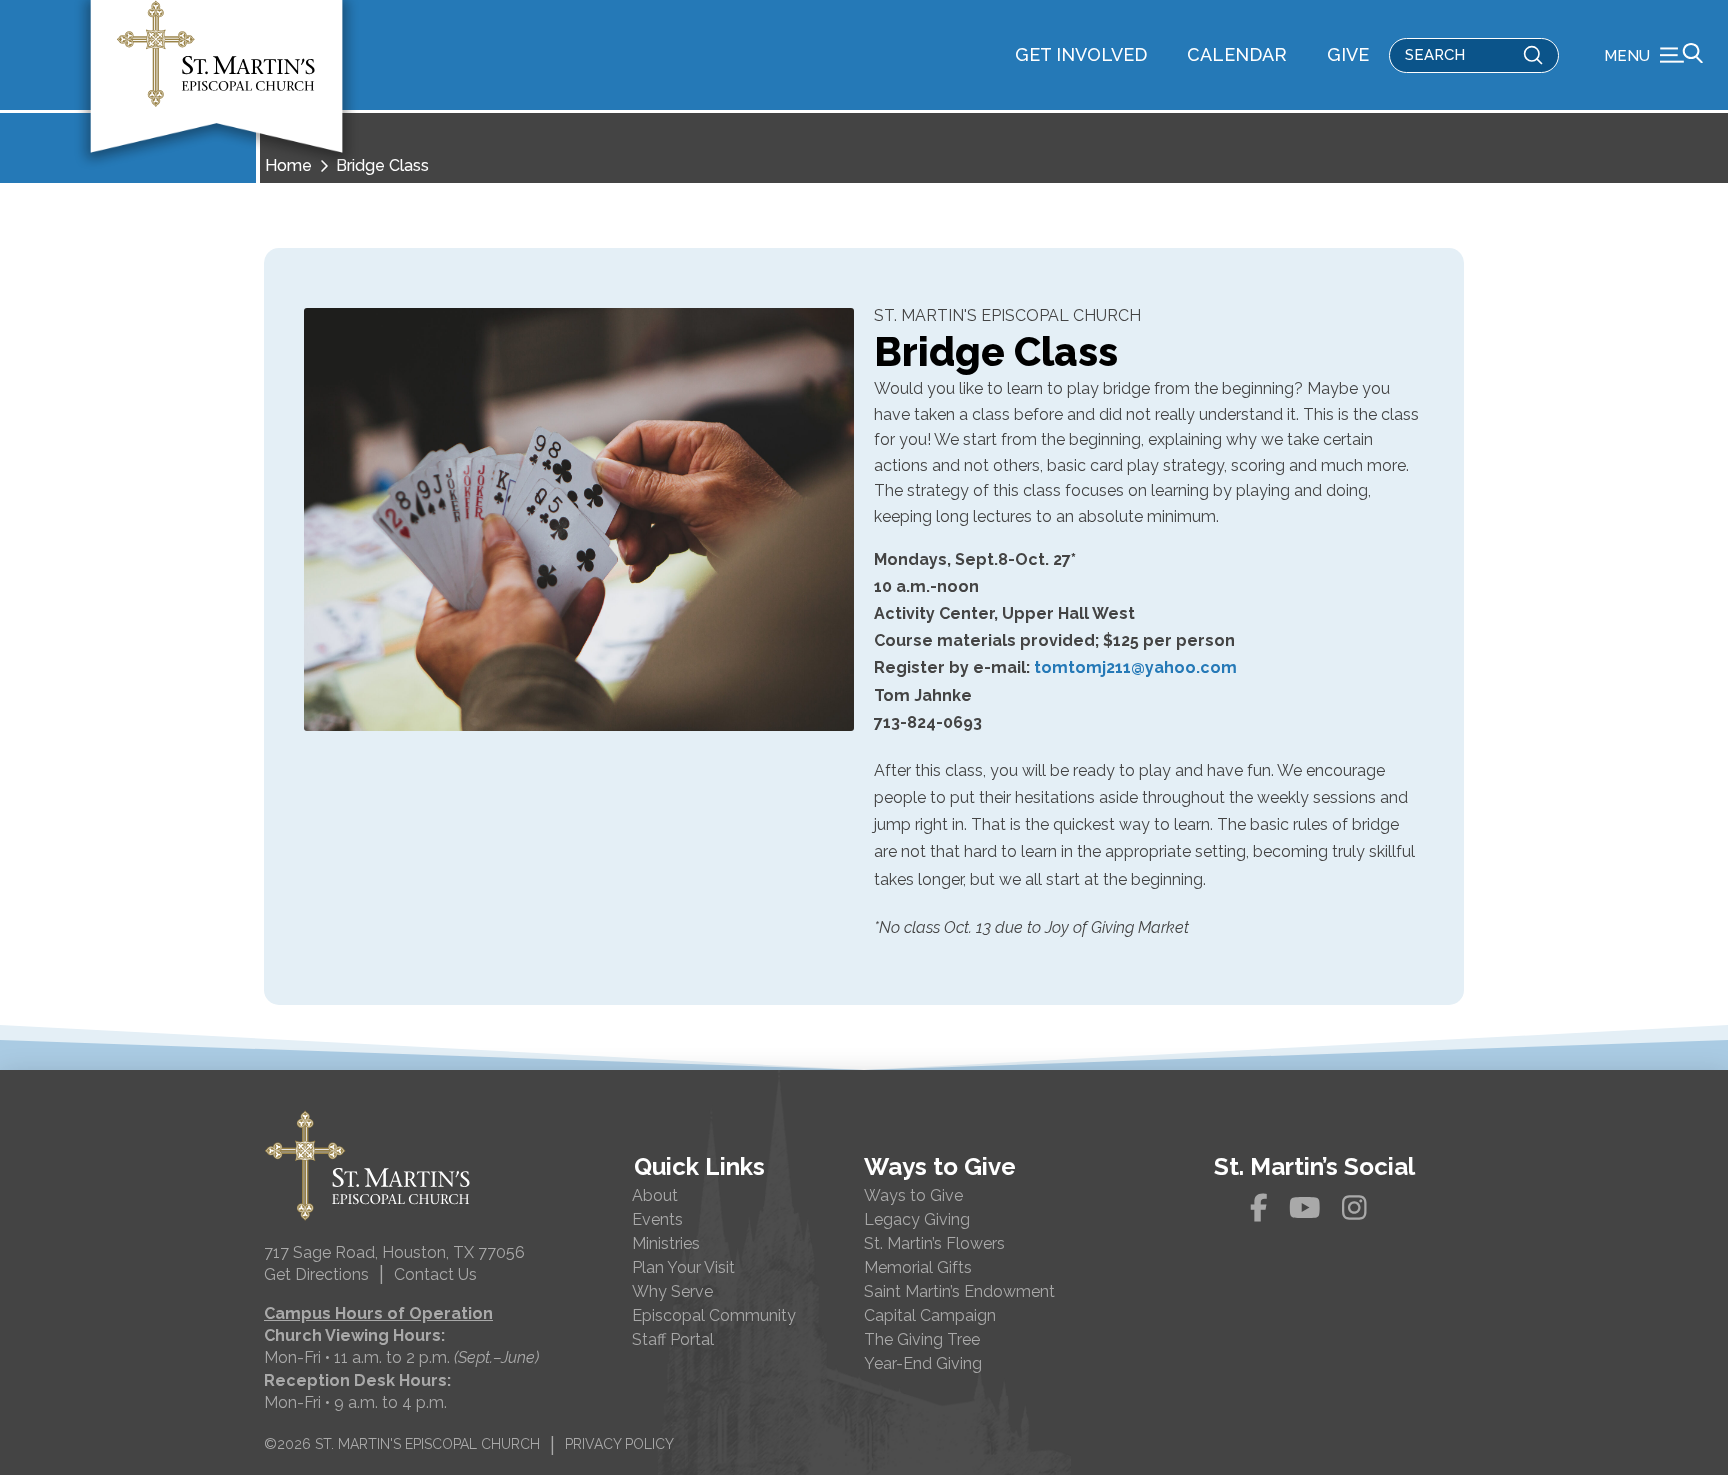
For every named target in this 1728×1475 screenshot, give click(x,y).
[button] (1653, 55)
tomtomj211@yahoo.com (1135, 667)
